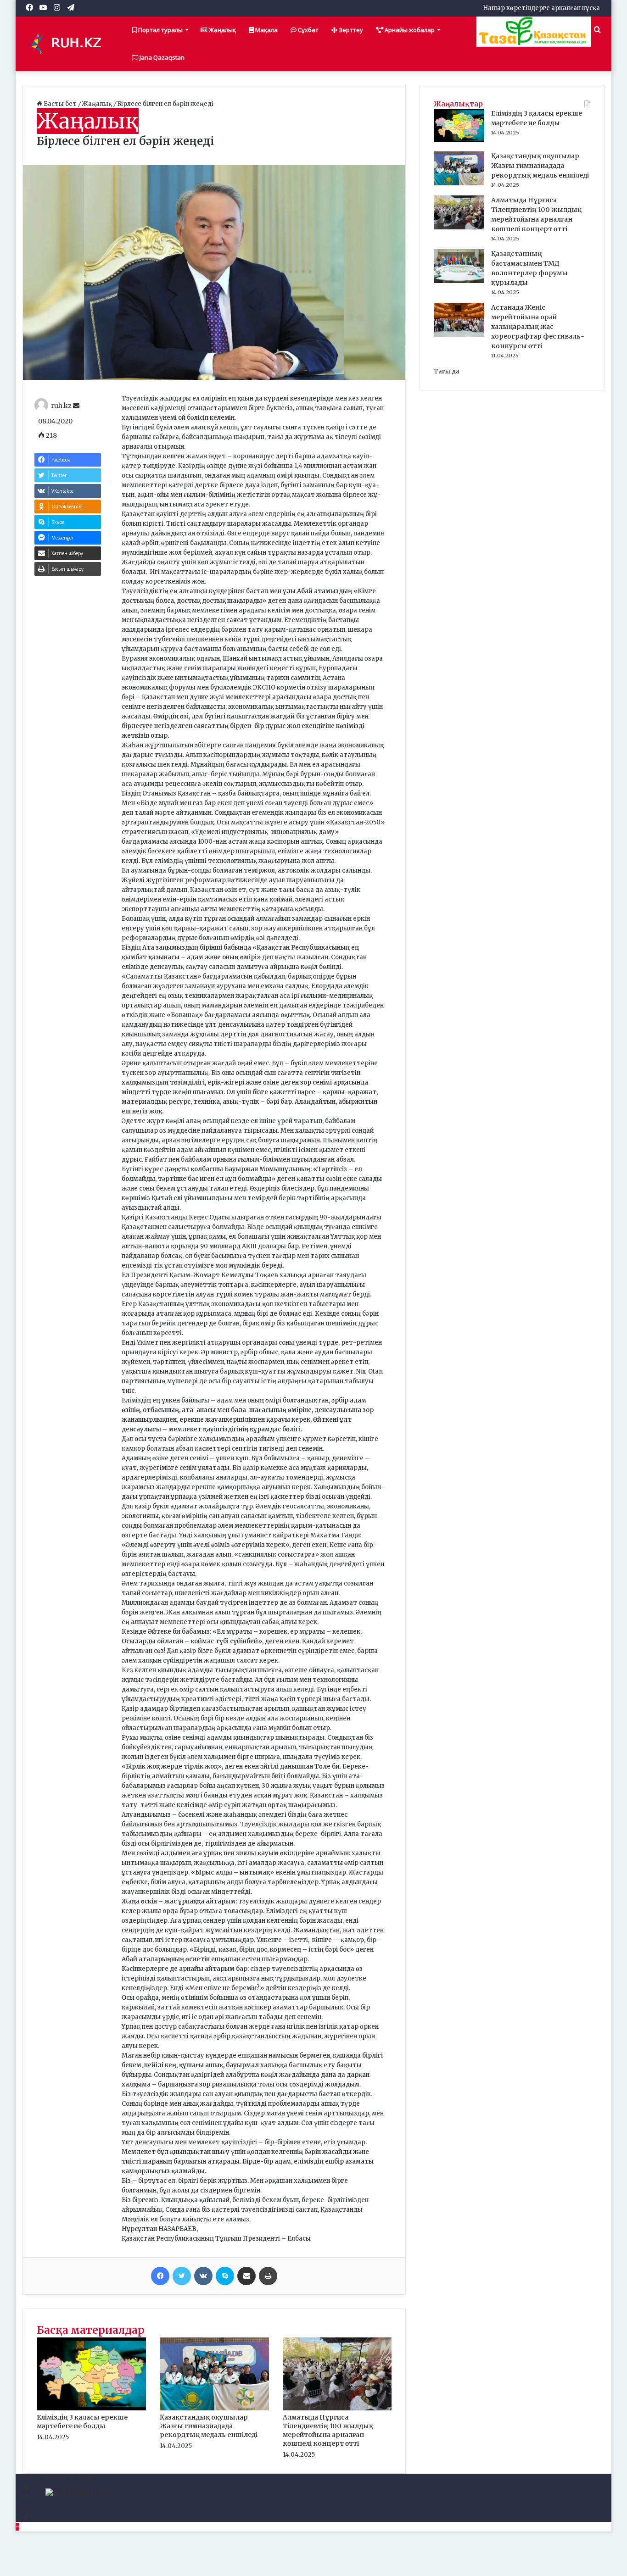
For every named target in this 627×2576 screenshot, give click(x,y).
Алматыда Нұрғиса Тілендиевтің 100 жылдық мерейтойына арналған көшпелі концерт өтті (328, 2430)
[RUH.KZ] (68, 44)
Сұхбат (308, 30)
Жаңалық (222, 30)
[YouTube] (25, 2498)
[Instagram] (25, 2507)
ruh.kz (61, 406)
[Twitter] (182, 2276)
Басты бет (60, 104)
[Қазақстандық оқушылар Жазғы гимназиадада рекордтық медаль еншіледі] (214, 2408)
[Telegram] (25, 2517)
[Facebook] (160, 2276)
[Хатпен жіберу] (246, 2276)
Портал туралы (160, 30)
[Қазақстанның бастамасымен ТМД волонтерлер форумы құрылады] (459, 281)
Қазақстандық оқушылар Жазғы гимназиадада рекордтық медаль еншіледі (209, 2426)
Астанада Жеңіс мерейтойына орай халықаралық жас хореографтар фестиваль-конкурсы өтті (538, 327)
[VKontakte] (203, 2276)
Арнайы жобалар (409, 30)
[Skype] (225, 2276)
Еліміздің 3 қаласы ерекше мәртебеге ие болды (82, 2422)
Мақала (266, 30)
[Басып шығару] (268, 2276)
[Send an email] (76, 406)
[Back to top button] (17, 2527)
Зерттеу (350, 30)
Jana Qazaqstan (161, 57)
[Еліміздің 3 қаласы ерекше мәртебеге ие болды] (91, 2408)
